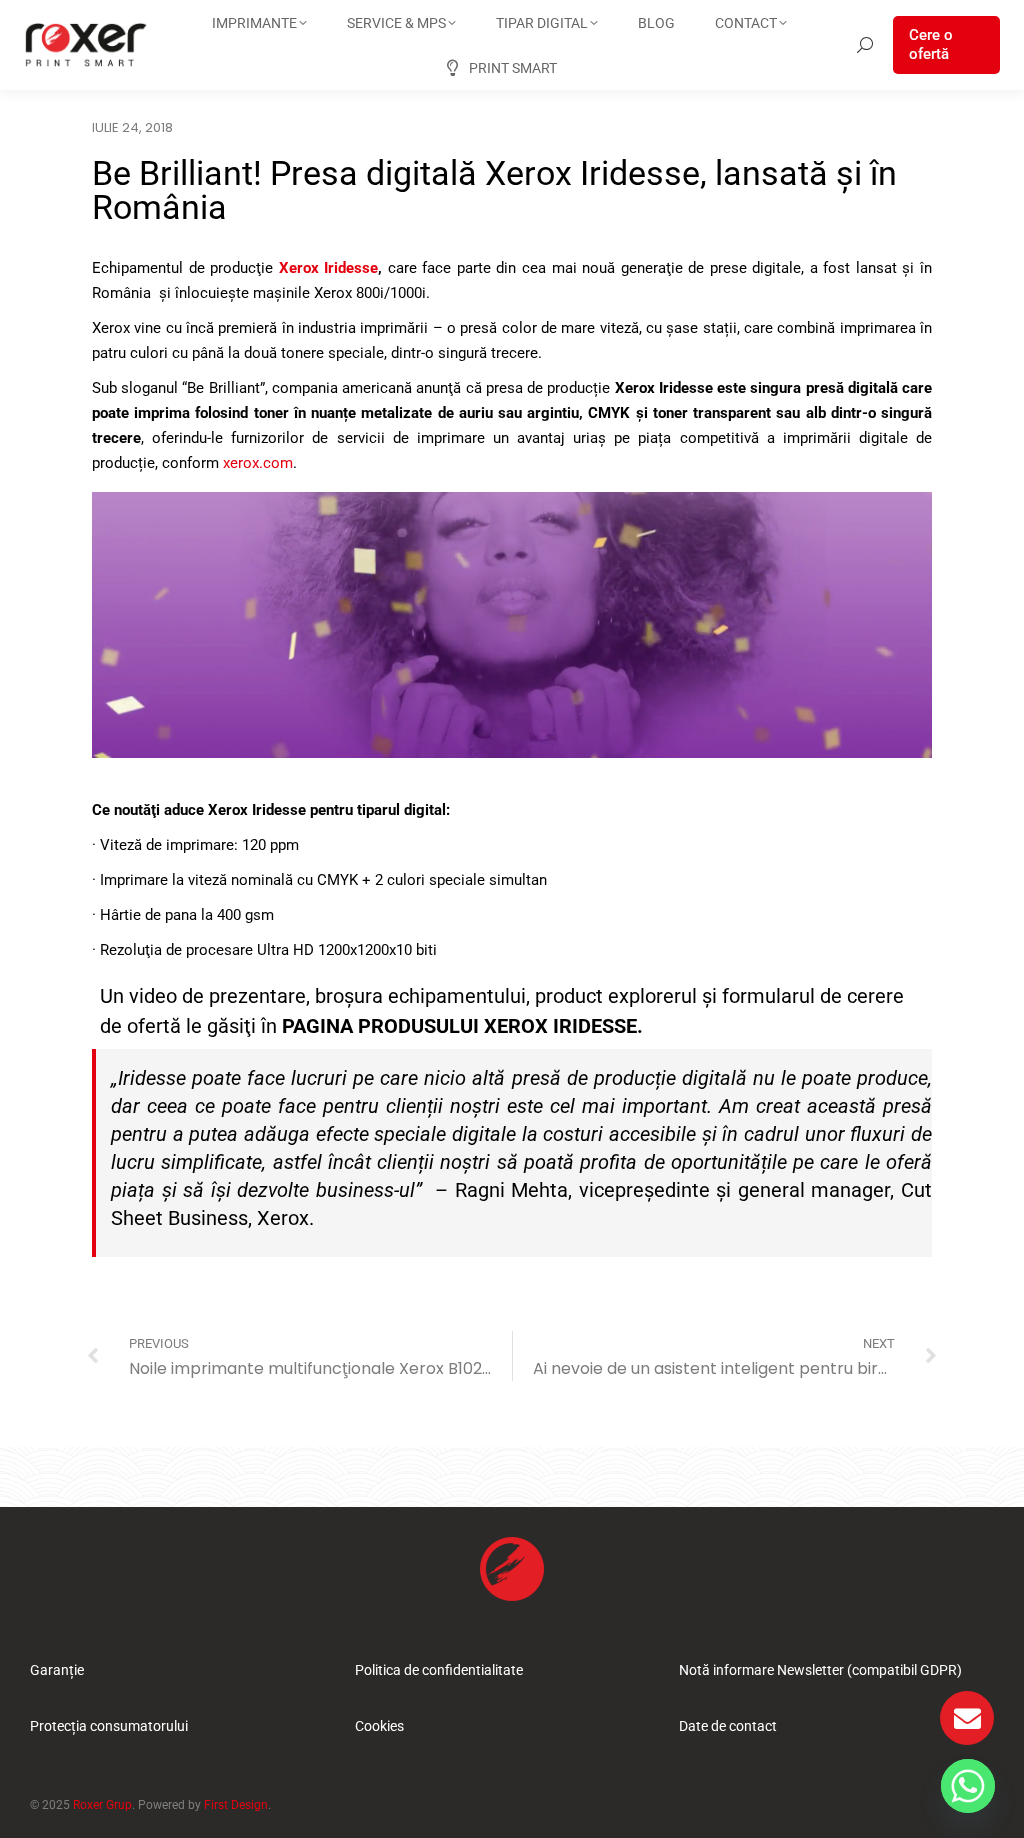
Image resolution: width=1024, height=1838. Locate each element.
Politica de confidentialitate (439, 1670)
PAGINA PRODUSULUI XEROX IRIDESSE (459, 1026)
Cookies (379, 1726)
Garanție (57, 1670)
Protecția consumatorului (109, 1726)
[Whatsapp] (968, 1786)
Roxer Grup (102, 1805)
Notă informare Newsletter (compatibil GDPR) (820, 1670)
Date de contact (728, 1726)
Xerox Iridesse (329, 268)
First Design (236, 1805)
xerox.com (258, 463)
